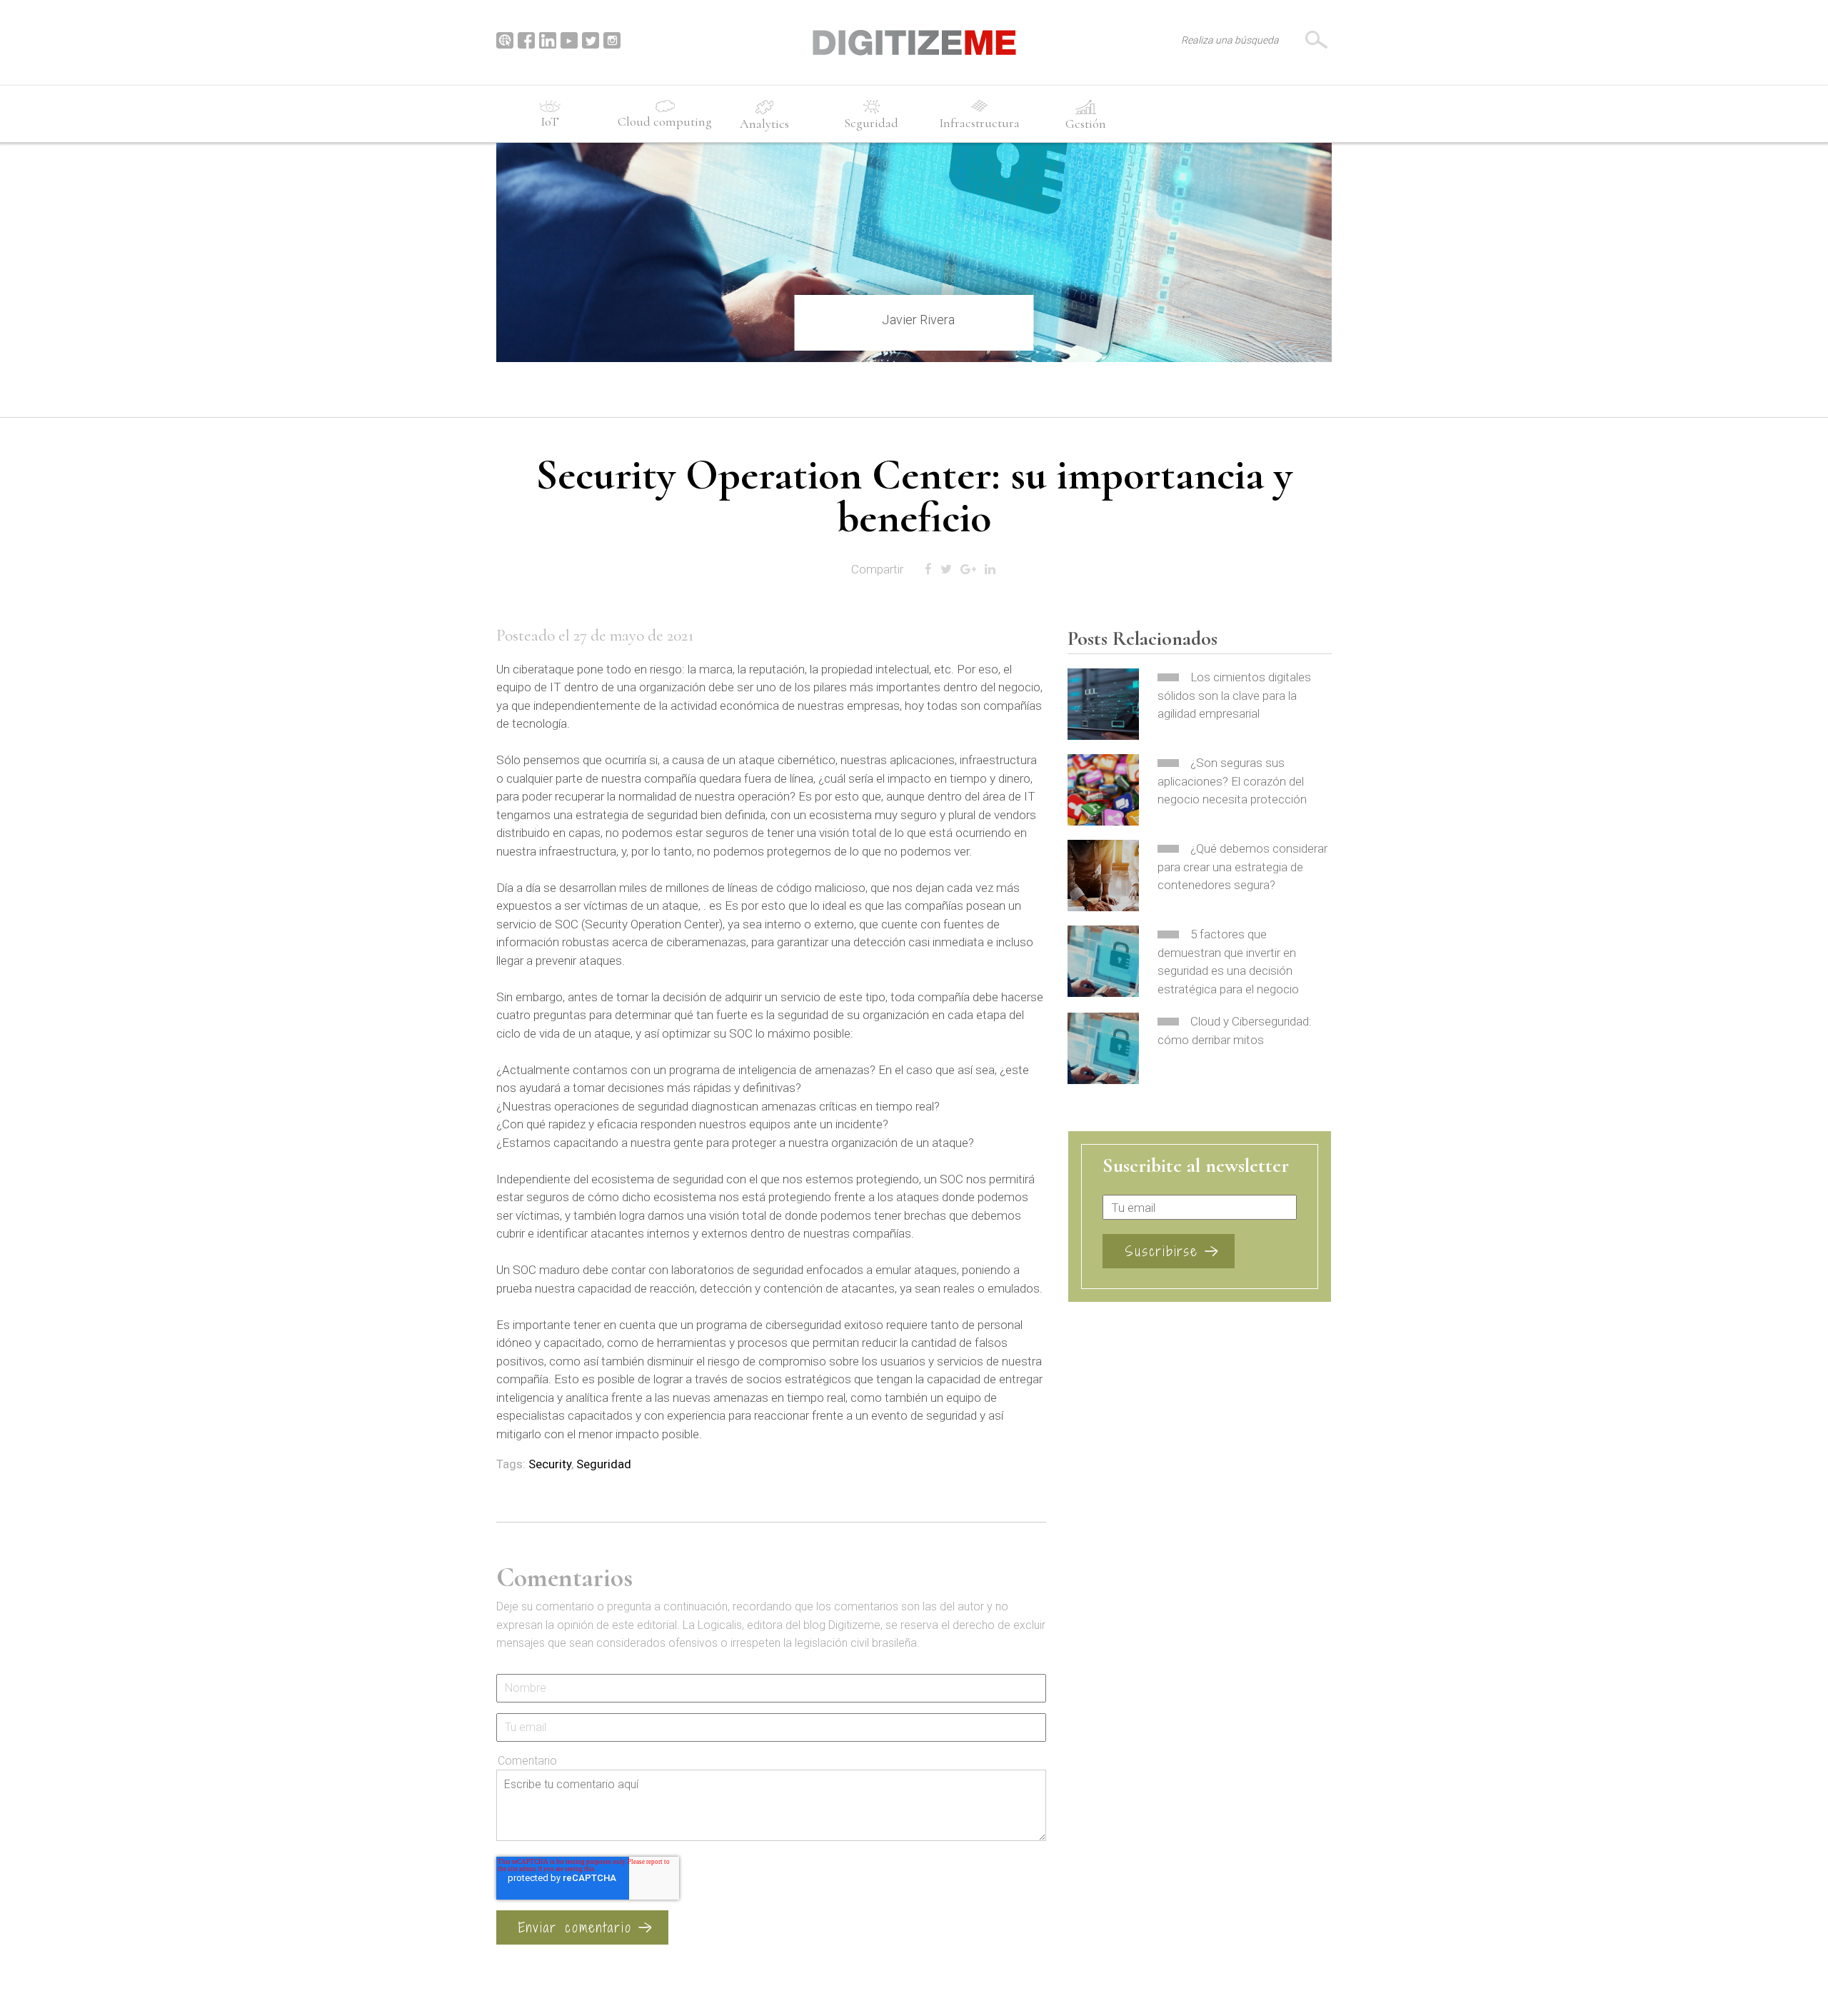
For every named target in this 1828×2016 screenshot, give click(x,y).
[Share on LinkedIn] (990, 570)
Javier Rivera (918, 320)
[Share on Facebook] (928, 570)
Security (550, 1464)
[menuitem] (550, 116)
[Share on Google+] (968, 570)
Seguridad (604, 1464)
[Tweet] (946, 570)
